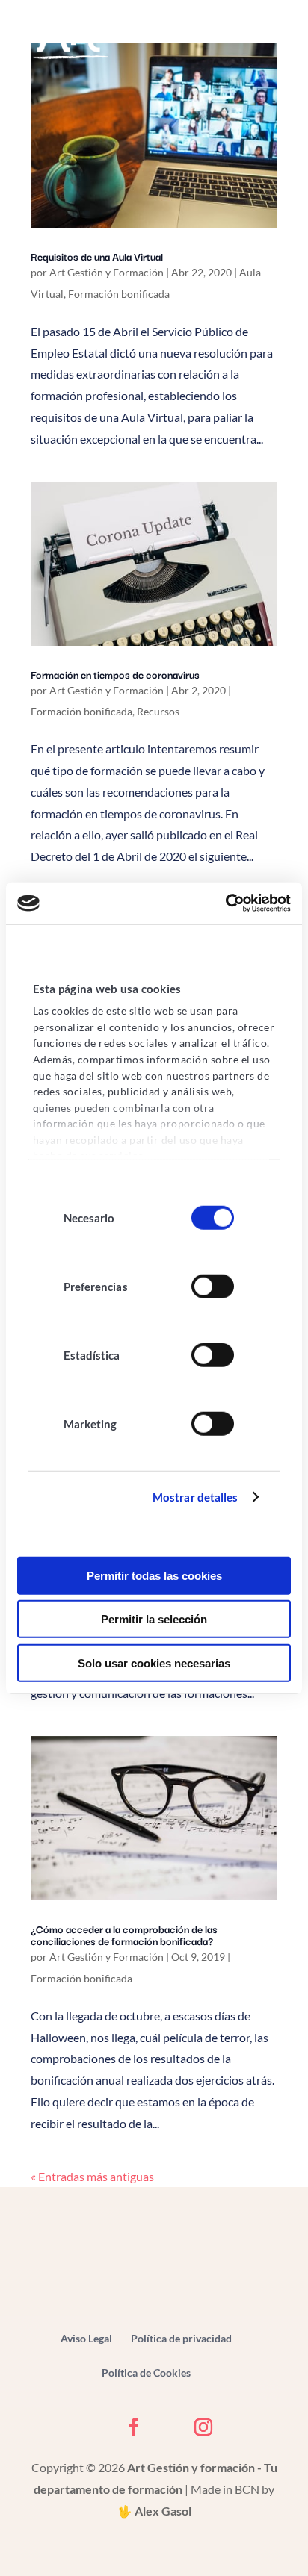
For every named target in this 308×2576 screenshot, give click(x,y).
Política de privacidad (181, 2338)
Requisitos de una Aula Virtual (97, 256)
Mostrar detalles (195, 1497)
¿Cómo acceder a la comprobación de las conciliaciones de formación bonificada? (124, 1935)
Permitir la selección (154, 1619)
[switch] (213, 1287)
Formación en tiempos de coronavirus (115, 674)
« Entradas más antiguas (92, 2176)
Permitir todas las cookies (154, 1575)
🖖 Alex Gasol (154, 2511)
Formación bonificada (119, 294)
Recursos (158, 711)
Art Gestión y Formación (107, 272)
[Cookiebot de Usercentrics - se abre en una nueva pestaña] (225, 903)
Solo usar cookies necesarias (154, 1662)
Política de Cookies (146, 2373)
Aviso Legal (86, 2338)
